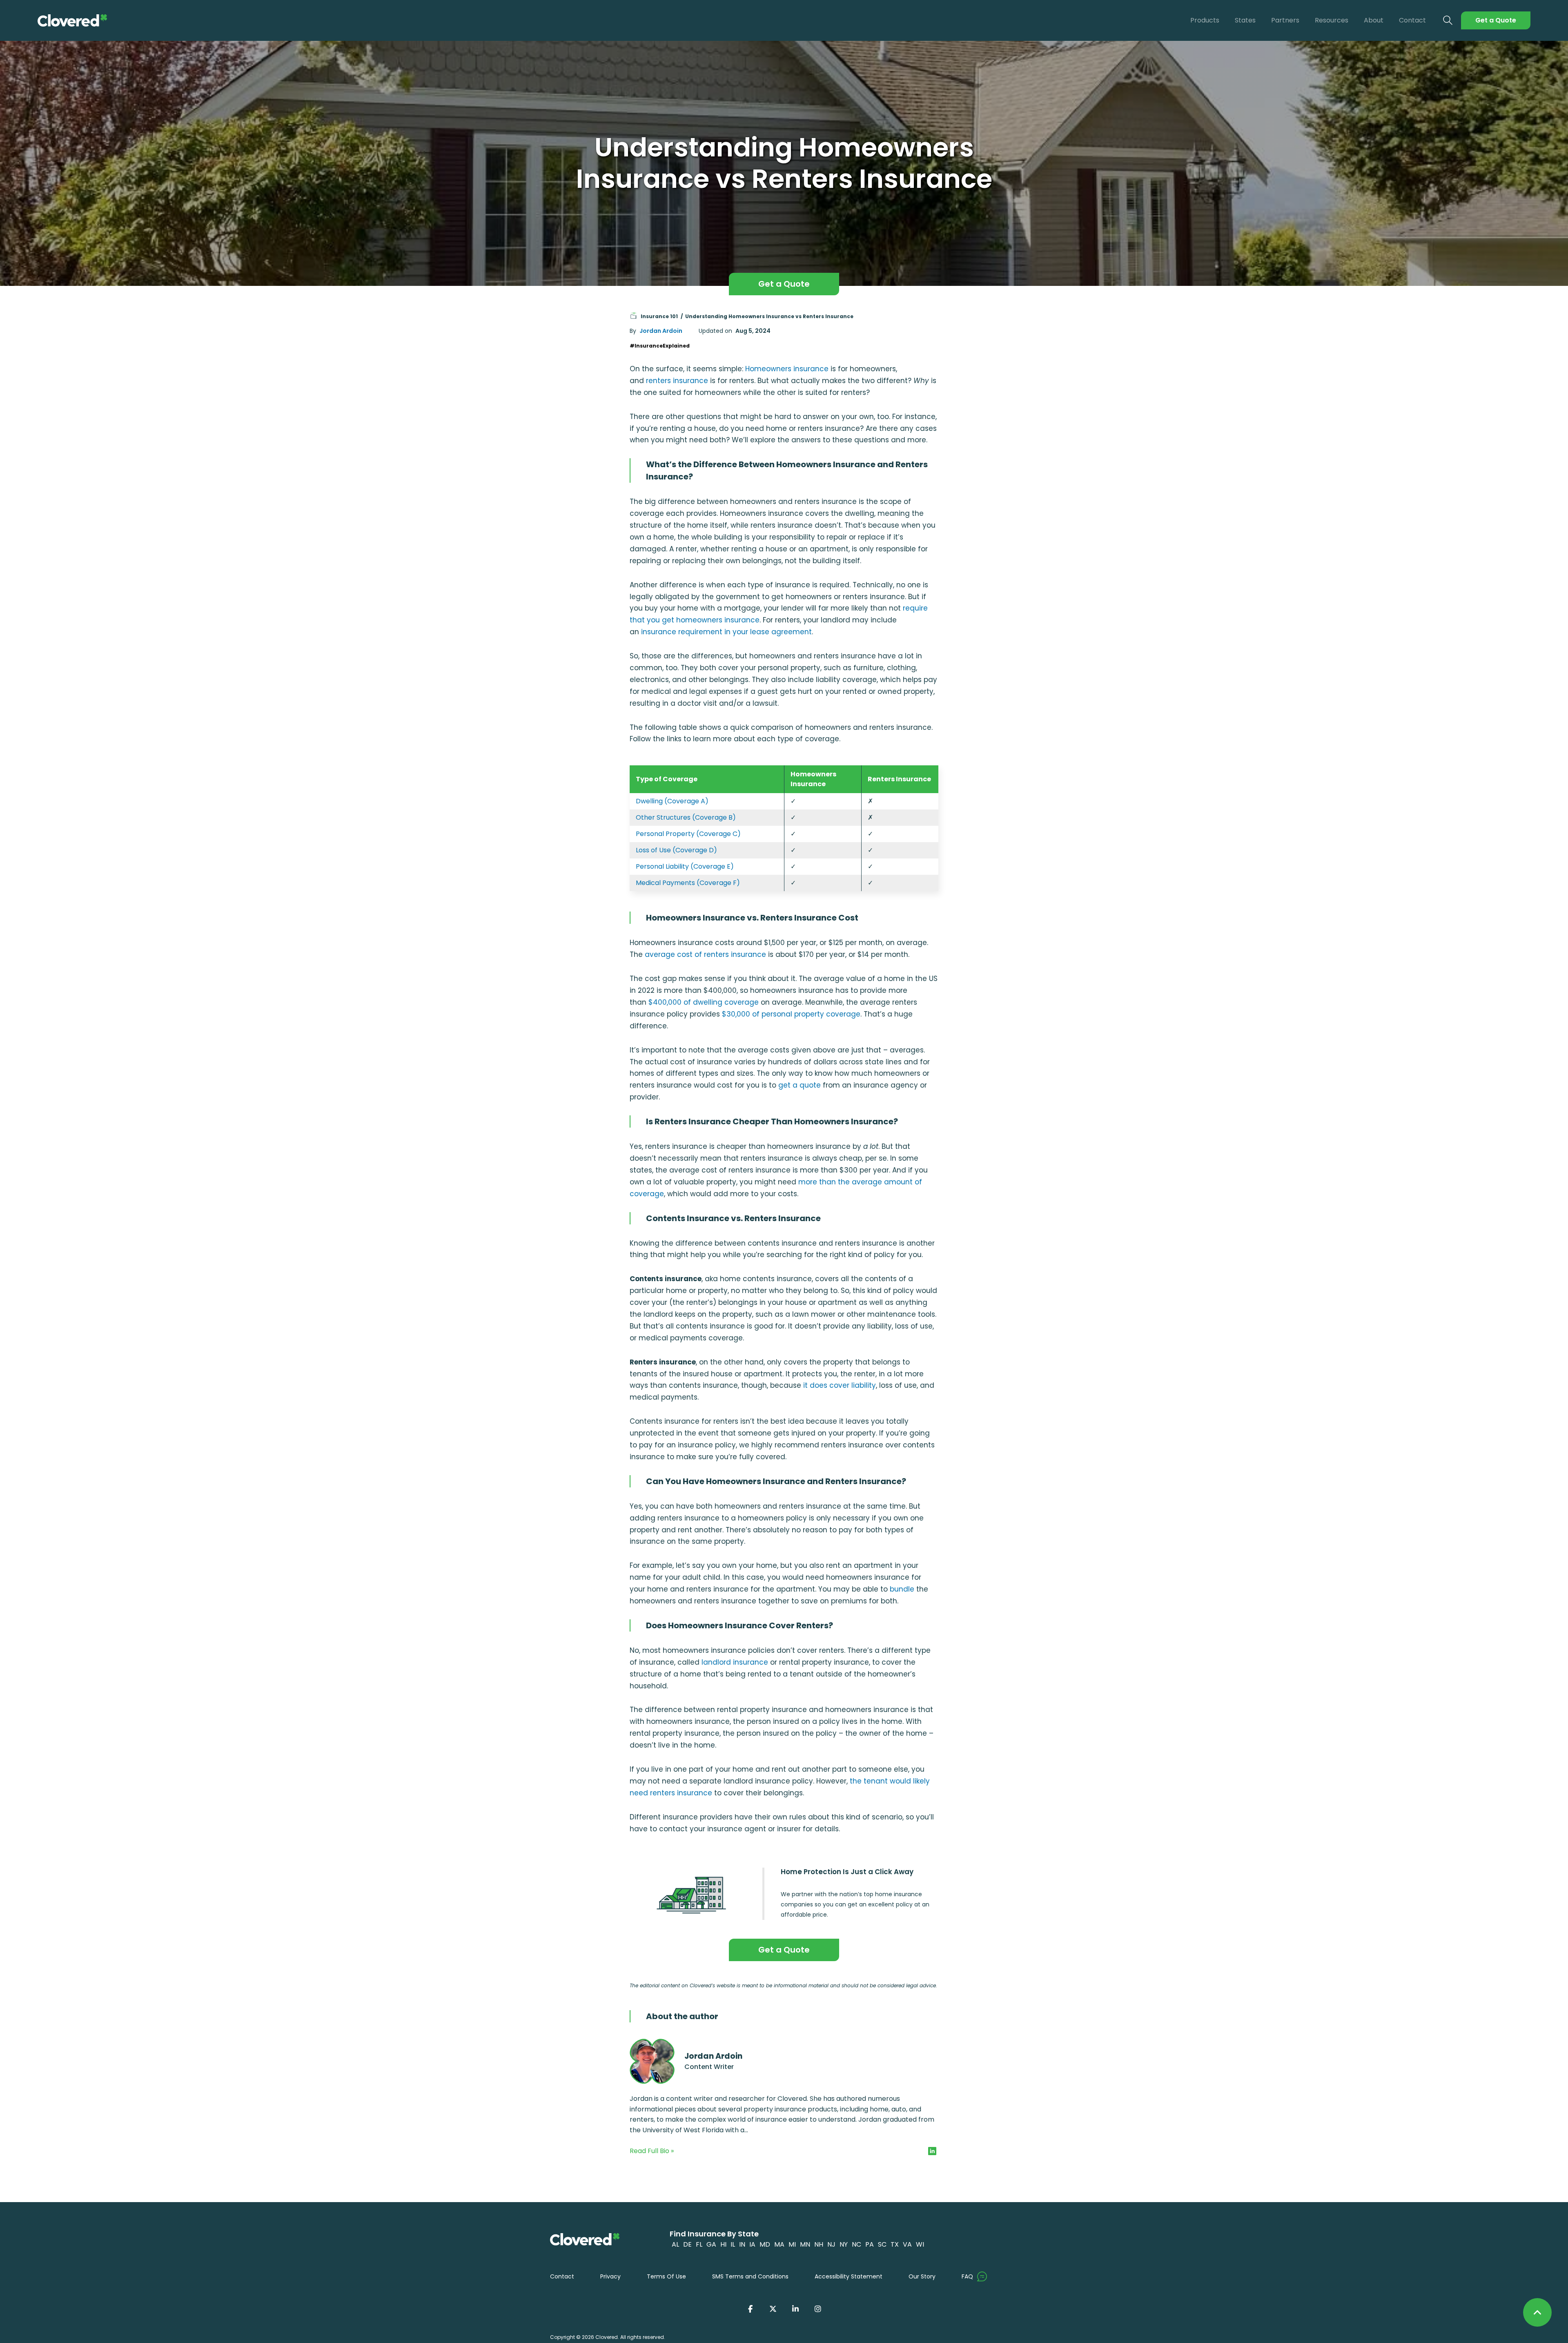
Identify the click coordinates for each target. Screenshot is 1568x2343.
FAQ (967, 2276)
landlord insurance (735, 1662)
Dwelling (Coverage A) (672, 801)
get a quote (800, 1085)
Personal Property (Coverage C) (688, 834)
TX (895, 2244)
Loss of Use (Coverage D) (676, 850)
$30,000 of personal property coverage (791, 1014)
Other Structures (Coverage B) (686, 817)
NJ (831, 2244)
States (1245, 20)
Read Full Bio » (652, 2151)
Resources (1332, 20)
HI (723, 2244)
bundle (902, 1589)
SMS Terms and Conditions (750, 2276)
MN (805, 2244)
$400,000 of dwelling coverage (704, 1002)
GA (711, 2244)
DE (687, 2244)
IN (742, 2244)
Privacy (610, 2276)
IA (752, 2244)
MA (779, 2244)
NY (844, 2244)
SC (882, 2244)
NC (856, 2244)
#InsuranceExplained (660, 346)
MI (792, 2244)
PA (870, 2244)
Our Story (922, 2276)
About (1374, 20)
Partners (1285, 20)
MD (765, 2244)
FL (699, 2244)
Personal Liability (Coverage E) (685, 866)
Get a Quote (1496, 20)
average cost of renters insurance (705, 954)
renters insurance (677, 381)
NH (819, 2244)
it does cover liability (840, 1385)
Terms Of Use (666, 2276)
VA (907, 2244)
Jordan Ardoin (661, 331)
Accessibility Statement (849, 2276)
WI (920, 2244)
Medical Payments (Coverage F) (688, 883)
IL (733, 2244)
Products (1205, 20)
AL (675, 2244)
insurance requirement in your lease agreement (726, 632)
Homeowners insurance (787, 369)
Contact (1412, 20)
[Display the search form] (1448, 21)
